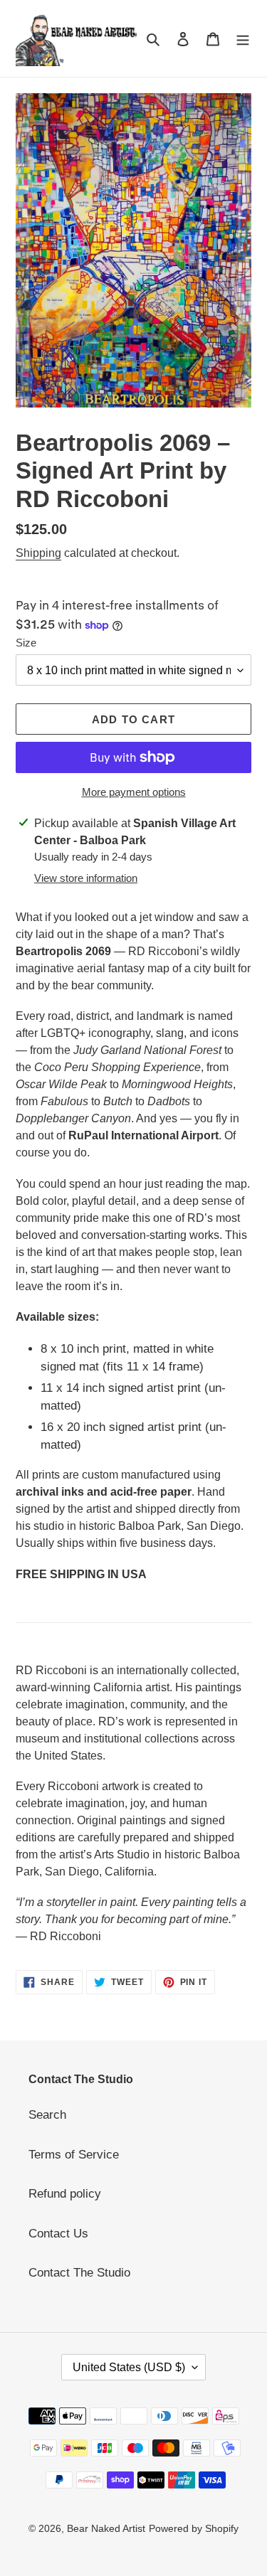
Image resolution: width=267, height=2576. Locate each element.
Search (47, 2115)
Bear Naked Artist (106, 2528)
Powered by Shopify (194, 2528)
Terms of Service (74, 2155)
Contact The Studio (79, 2273)
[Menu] (243, 38)
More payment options (134, 792)
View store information (86, 878)
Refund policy (65, 2194)
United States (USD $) (129, 2367)
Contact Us (58, 2234)
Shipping (38, 553)
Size (26, 643)
